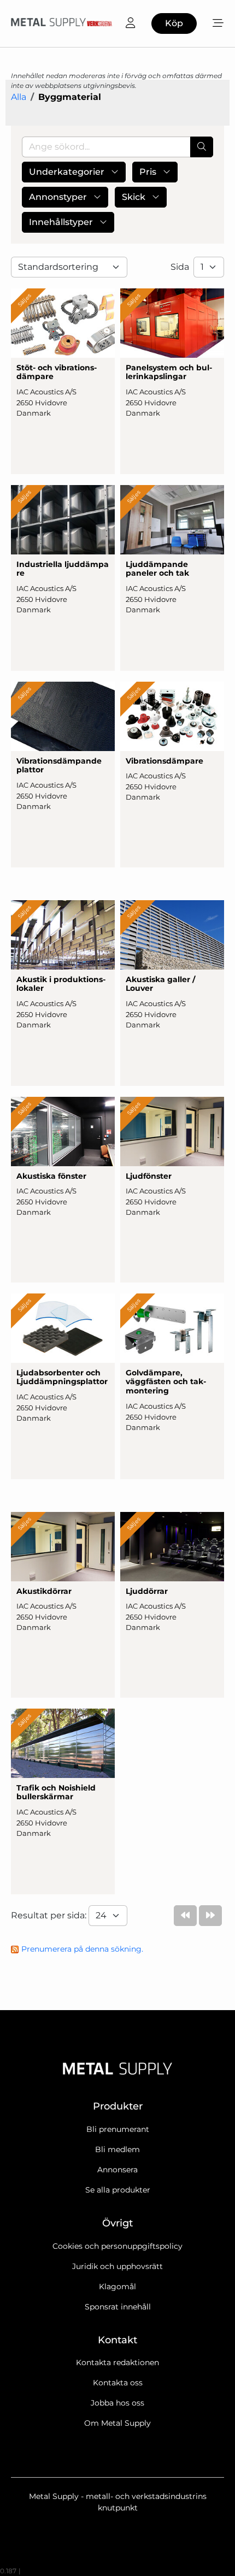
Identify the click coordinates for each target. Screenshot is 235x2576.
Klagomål (117, 2287)
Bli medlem (117, 2149)
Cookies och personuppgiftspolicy (117, 2246)
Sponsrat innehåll (118, 2307)
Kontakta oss (118, 2383)
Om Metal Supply (117, 2423)
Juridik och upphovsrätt (117, 2266)
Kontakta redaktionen (117, 2362)
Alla (19, 97)
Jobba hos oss (117, 2403)
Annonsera (117, 2170)
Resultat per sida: (50, 1915)
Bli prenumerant (118, 2129)
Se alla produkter (118, 2190)
